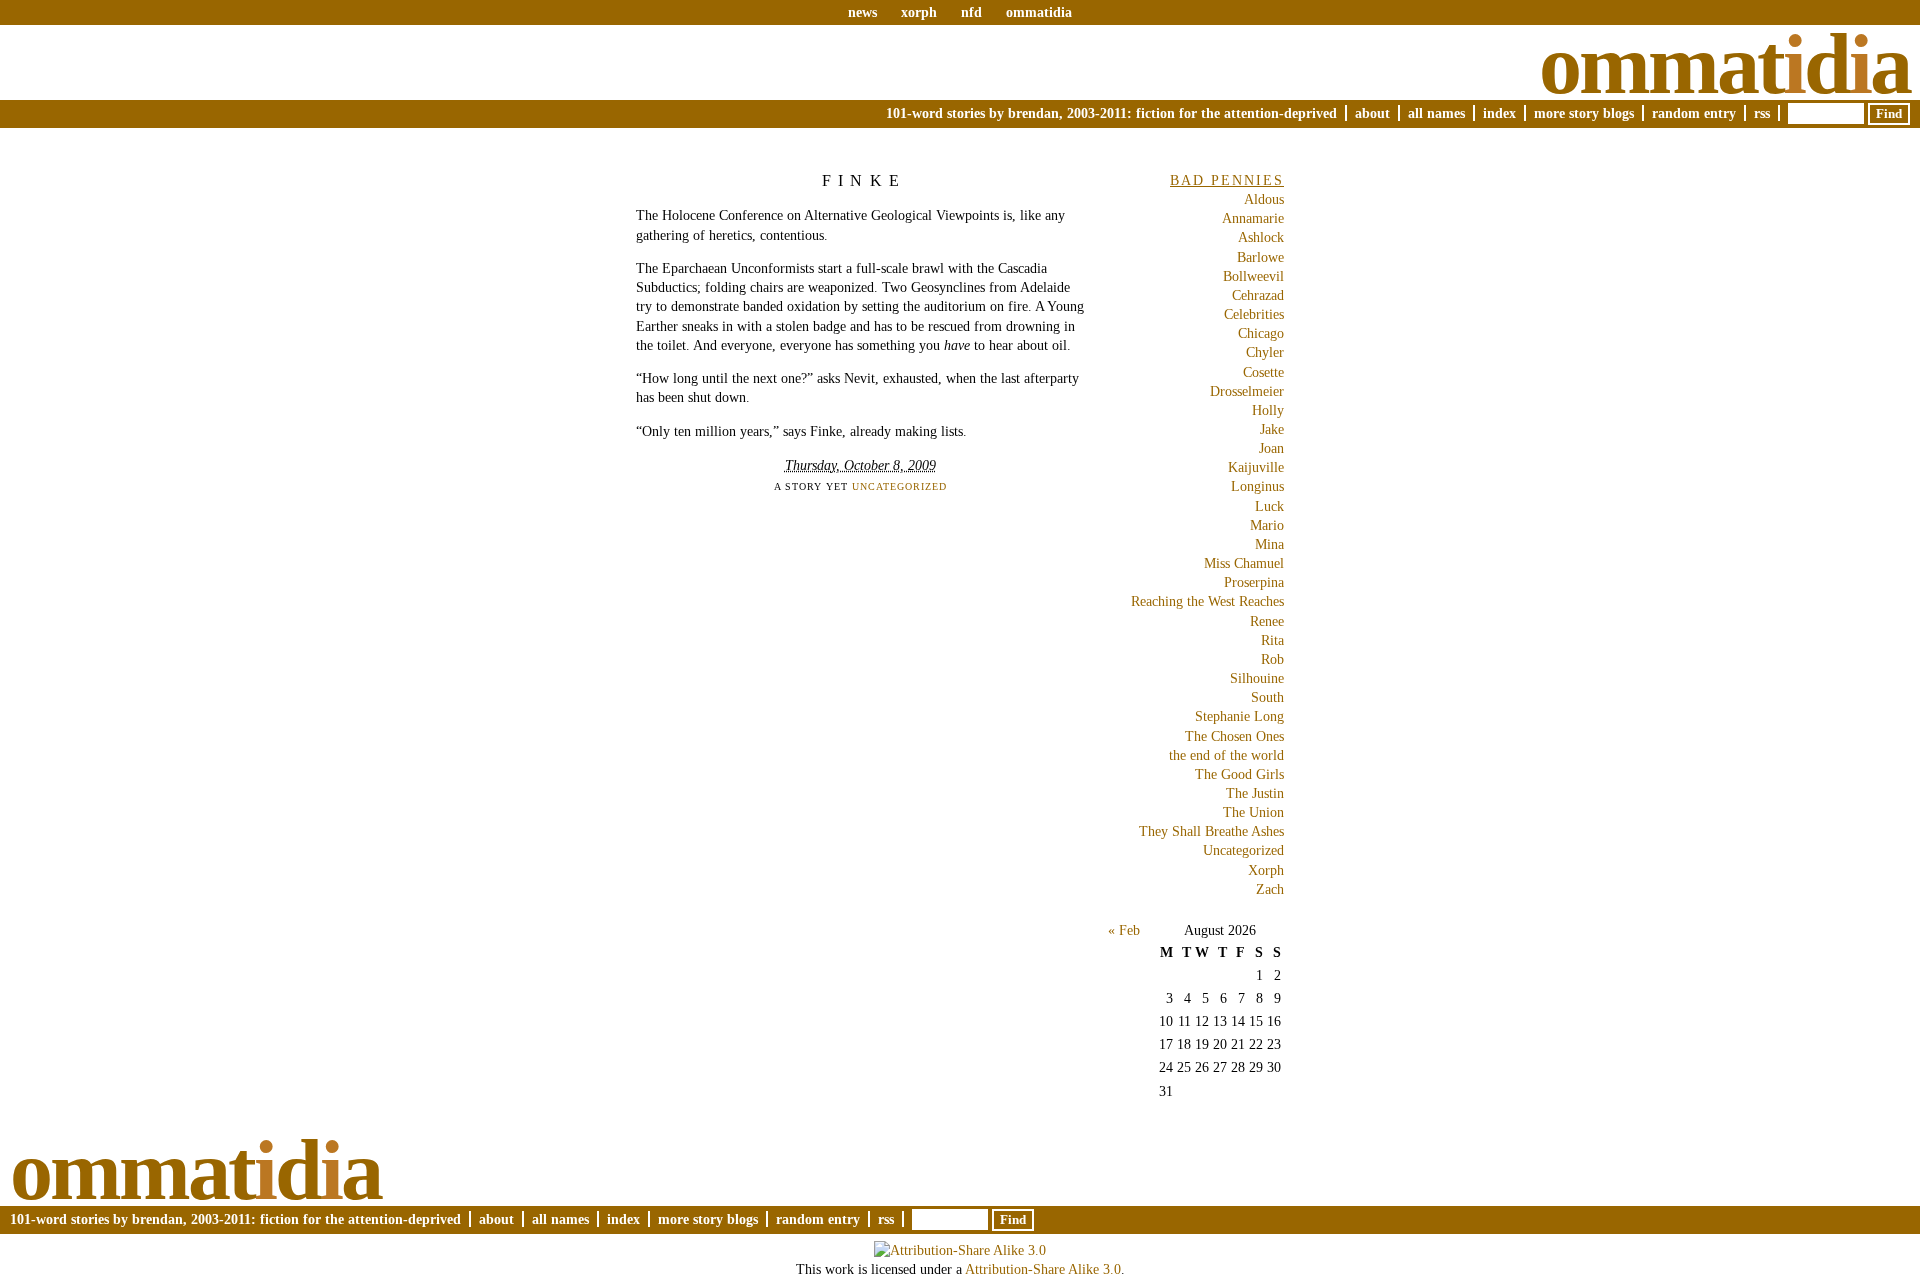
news (862, 12)
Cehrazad (1258, 295)
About (1372, 113)
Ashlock (1261, 237)
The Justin (1255, 793)
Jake (1272, 429)
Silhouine (1257, 678)
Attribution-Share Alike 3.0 (1043, 1269)
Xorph (1266, 870)
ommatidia (1039, 12)
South (1267, 697)
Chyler (1265, 352)
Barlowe (1260, 257)
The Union (1253, 812)
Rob (1272, 659)
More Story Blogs (1584, 113)
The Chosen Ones (1234, 736)
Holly (1268, 410)
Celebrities (1254, 314)
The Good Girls (1239, 774)
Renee (1267, 621)
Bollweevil (1253, 276)
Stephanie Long (1239, 716)
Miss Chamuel (1244, 563)
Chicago (1261, 333)
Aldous (1264, 199)
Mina (1269, 544)
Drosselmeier (1247, 391)
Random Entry (1694, 113)
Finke (864, 180)
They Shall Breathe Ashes (1211, 831)
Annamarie (1253, 218)
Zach (1270, 889)
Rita (1272, 640)
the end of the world (1226, 755)
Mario (1267, 525)
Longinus (1257, 486)
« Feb (1124, 930)
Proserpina (1254, 582)
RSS (1762, 113)
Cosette (1263, 372)
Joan (1271, 448)
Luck (1269, 506)
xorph (919, 12)
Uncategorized (899, 486)
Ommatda (1724, 64)
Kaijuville (1256, 467)
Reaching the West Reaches (1207, 601)
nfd (971, 12)
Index (1499, 113)
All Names (1436, 113)
